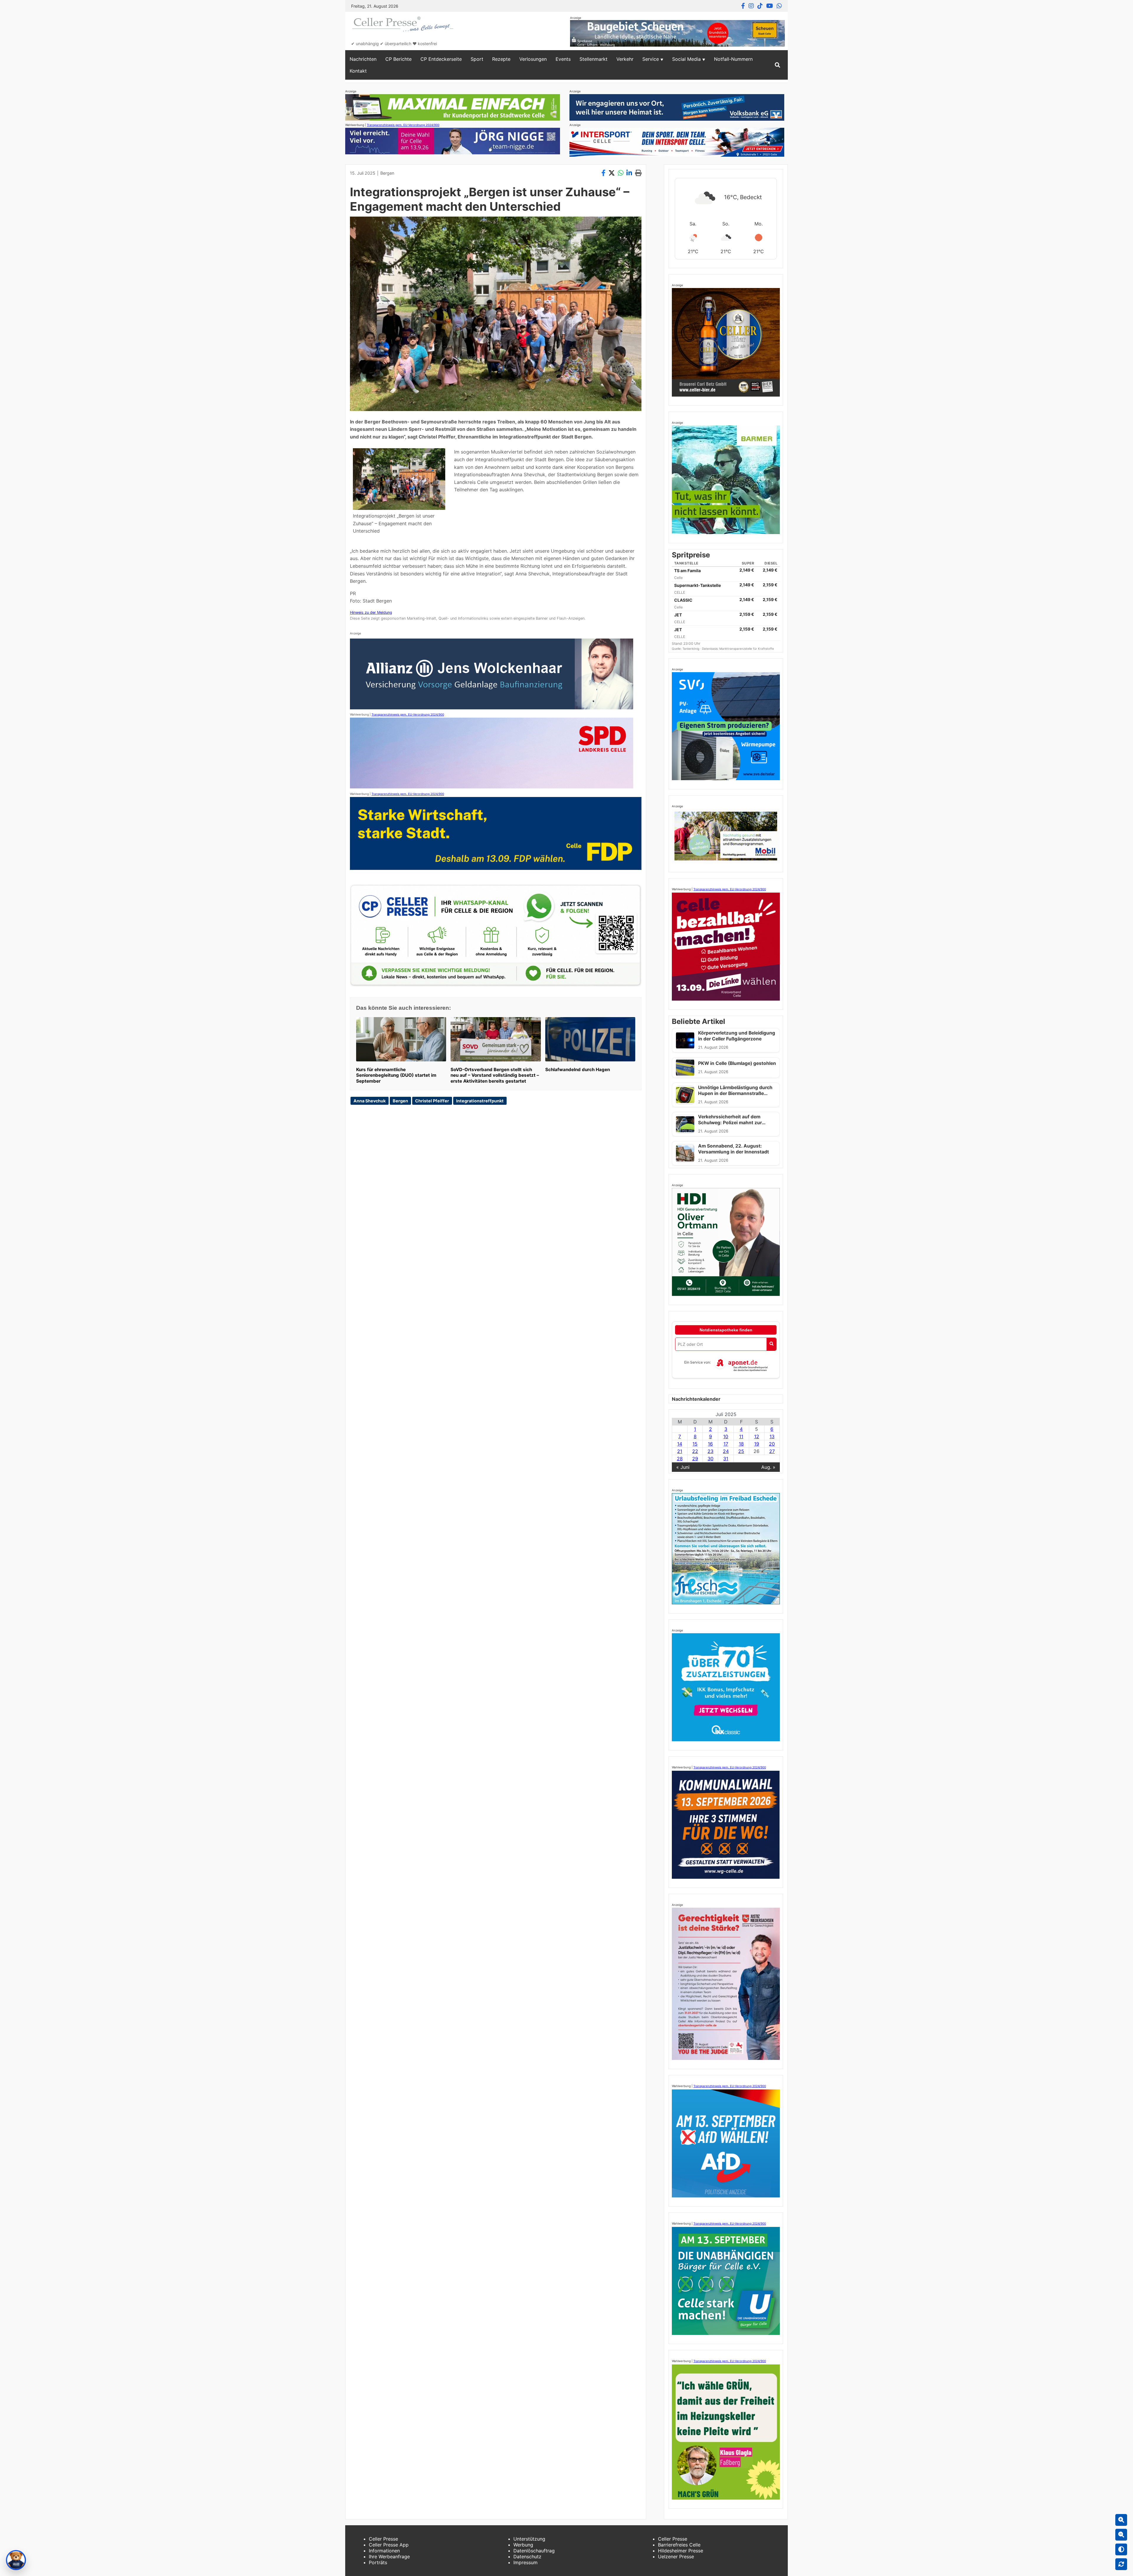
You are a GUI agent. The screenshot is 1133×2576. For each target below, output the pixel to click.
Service (651, 59)
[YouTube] (770, 6)
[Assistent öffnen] (16, 2560)
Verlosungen (533, 59)
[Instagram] (751, 6)
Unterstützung (529, 2539)
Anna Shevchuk (370, 1101)
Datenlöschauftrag (534, 2551)
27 (772, 1451)
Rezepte (501, 59)
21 (680, 1451)
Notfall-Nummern (733, 59)
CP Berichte (398, 59)
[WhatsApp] (779, 6)
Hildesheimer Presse (681, 2551)
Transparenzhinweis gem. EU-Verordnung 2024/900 (403, 125)
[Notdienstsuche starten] (771, 1344)
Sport (477, 59)
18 (741, 1444)
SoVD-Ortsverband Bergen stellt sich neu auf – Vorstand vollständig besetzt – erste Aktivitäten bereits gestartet (495, 1075)
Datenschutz (527, 2557)
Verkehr (625, 59)
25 (741, 1451)
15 (695, 1444)
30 (710, 1459)
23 (710, 1451)
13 (772, 1436)
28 (680, 1459)
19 (757, 1444)
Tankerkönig (691, 649)
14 (680, 1444)
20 (772, 1444)
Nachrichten (363, 59)
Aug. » (768, 1467)
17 (726, 1444)
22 (695, 1451)
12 (757, 1436)
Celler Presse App (389, 2545)
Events (563, 59)
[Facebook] (743, 6)
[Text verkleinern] (1121, 2535)
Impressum (525, 2562)
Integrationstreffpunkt (480, 1101)
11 (741, 1436)
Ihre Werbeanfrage (389, 2557)
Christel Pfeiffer (432, 1101)
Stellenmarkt (593, 59)
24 (726, 1451)
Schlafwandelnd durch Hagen (578, 1069)
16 (710, 1444)
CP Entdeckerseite (441, 59)
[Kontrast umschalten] (1121, 2549)
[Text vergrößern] (1121, 2520)
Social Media (686, 59)
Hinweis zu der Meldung (371, 612)
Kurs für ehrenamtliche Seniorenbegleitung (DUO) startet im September (396, 1075)
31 (726, 1459)
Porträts (378, 2562)
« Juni (683, 1467)
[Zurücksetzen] (1121, 2564)
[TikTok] (760, 6)
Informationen (384, 2551)
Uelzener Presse (676, 2557)
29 (695, 1459)
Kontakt (358, 71)
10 (726, 1436)
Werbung (523, 2545)
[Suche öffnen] (777, 65)
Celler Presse (383, 2539)
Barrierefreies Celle (679, 2545)
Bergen (387, 173)
